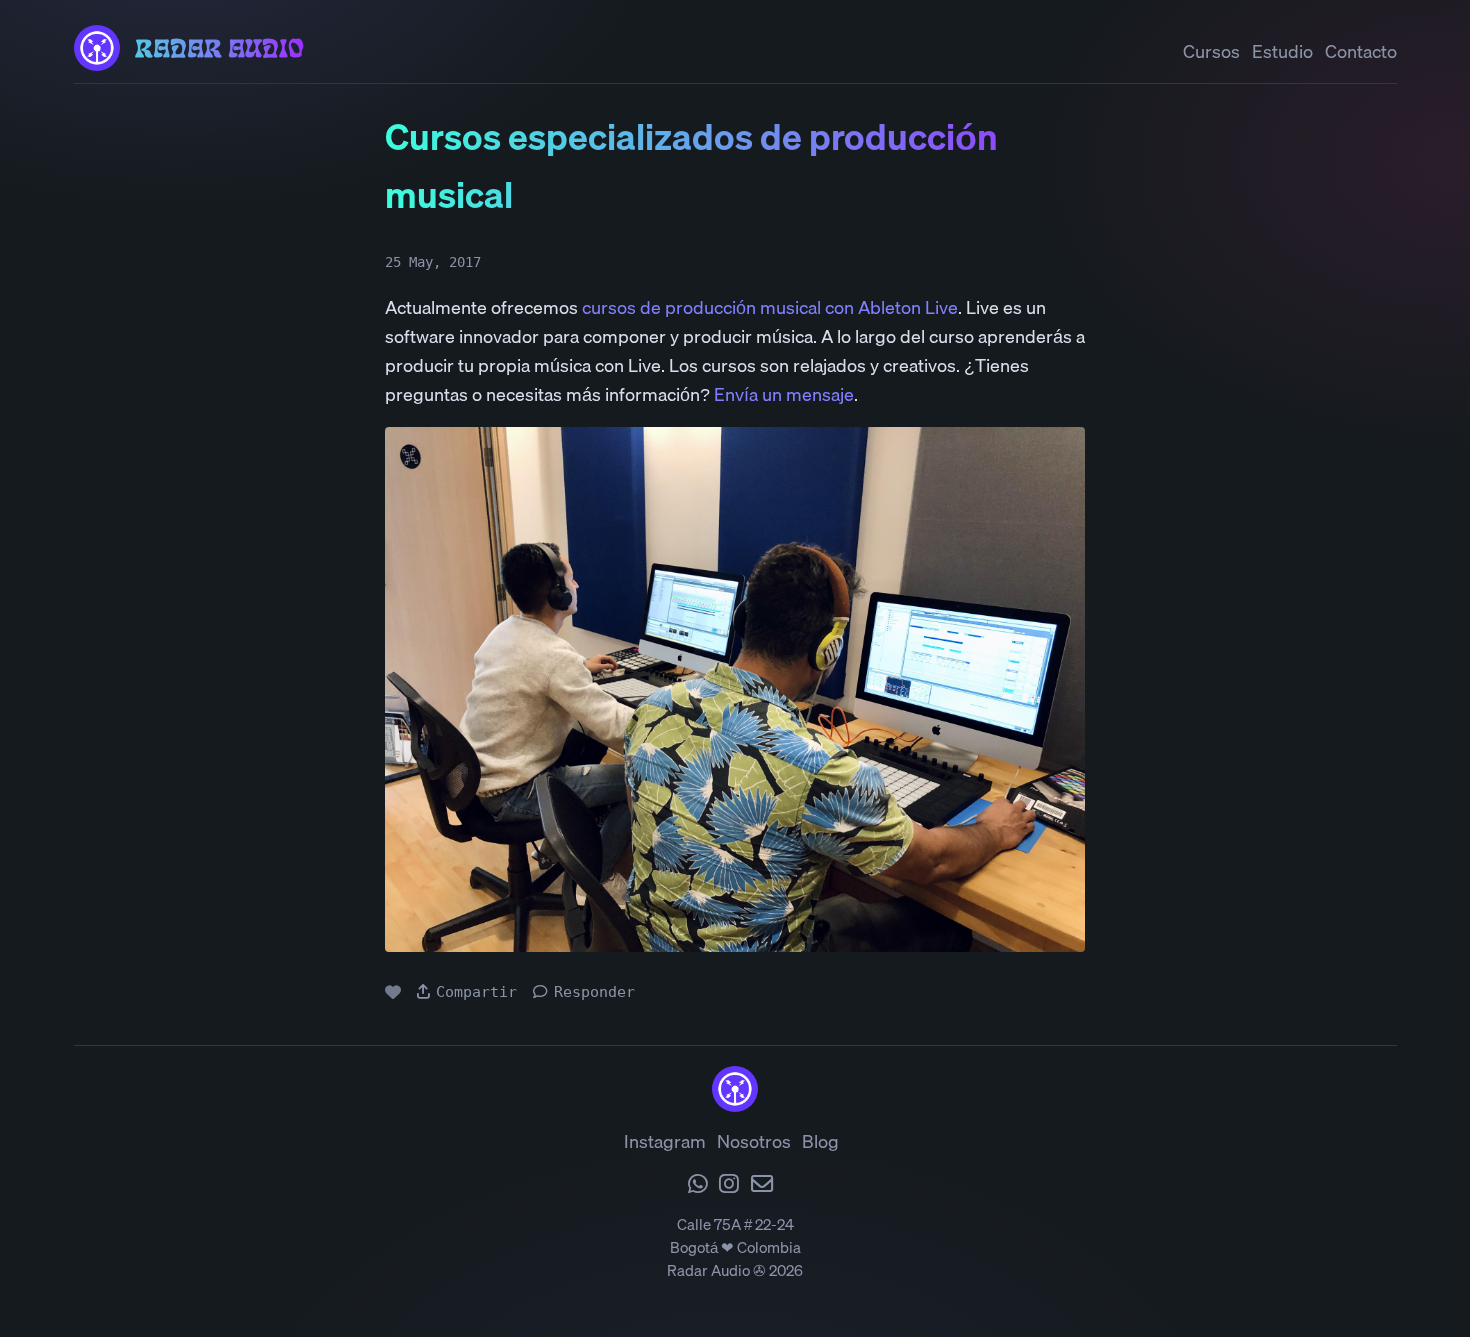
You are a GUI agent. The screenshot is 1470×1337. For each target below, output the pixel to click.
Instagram (665, 1141)
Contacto (1361, 51)
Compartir (476, 992)
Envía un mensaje (784, 394)
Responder (594, 992)
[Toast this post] (393, 992)
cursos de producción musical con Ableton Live (770, 307)
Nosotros (754, 1141)
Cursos (1211, 51)
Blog (820, 1141)
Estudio (1282, 51)
